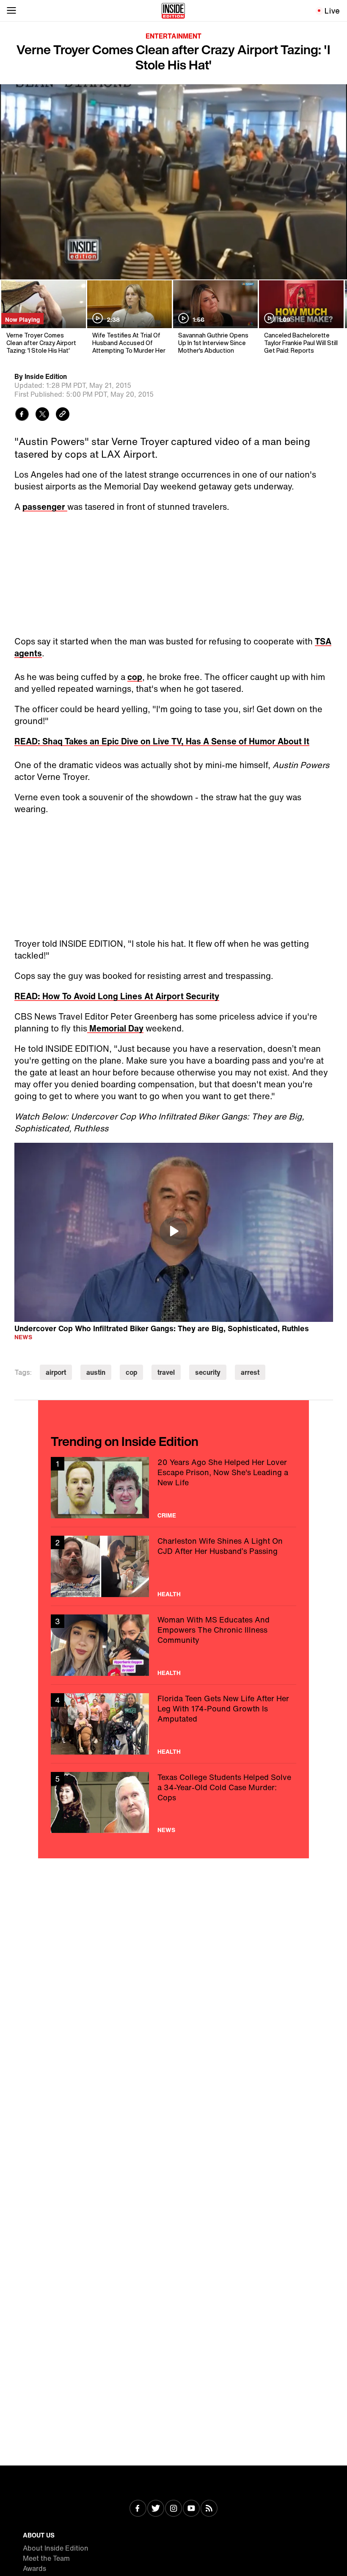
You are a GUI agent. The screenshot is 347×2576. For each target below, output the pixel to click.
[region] (174, 1233)
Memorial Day (115, 1028)
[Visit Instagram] (173, 2509)
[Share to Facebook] (22, 415)
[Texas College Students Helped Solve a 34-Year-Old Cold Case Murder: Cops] (173, 1803)
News (23, 1337)
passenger (45, 507)
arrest (250, 1372)
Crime (167, 1515)
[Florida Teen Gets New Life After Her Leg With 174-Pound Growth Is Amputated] (173, 1724)
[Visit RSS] (209, 2509)
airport (56, 1372)
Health (169, 1594)
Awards (34, 2568)
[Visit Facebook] (138, 2509)
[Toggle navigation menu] (11, 11)
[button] (15, 268)
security (208, 1372)
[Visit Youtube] (191, 2509)
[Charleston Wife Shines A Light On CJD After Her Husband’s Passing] (173, 1566)
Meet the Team (46, 2558)
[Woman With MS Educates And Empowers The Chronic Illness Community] (173, 1645)
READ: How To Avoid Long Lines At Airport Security (117, 996)
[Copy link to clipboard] (63, 415)
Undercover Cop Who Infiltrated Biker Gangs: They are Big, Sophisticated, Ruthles (162, 1328)
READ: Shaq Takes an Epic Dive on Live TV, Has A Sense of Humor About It (162, 741)
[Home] (173, 11)
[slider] (173, 255)
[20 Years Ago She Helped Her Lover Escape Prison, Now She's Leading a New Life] (173, 1488)
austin (96, 1372)
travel (166, 1372)
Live (332, 11)
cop (135, 677)
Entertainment (173, 36)
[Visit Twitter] (156, 2509)
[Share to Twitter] (42, 415)
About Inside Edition (56, 2548)
